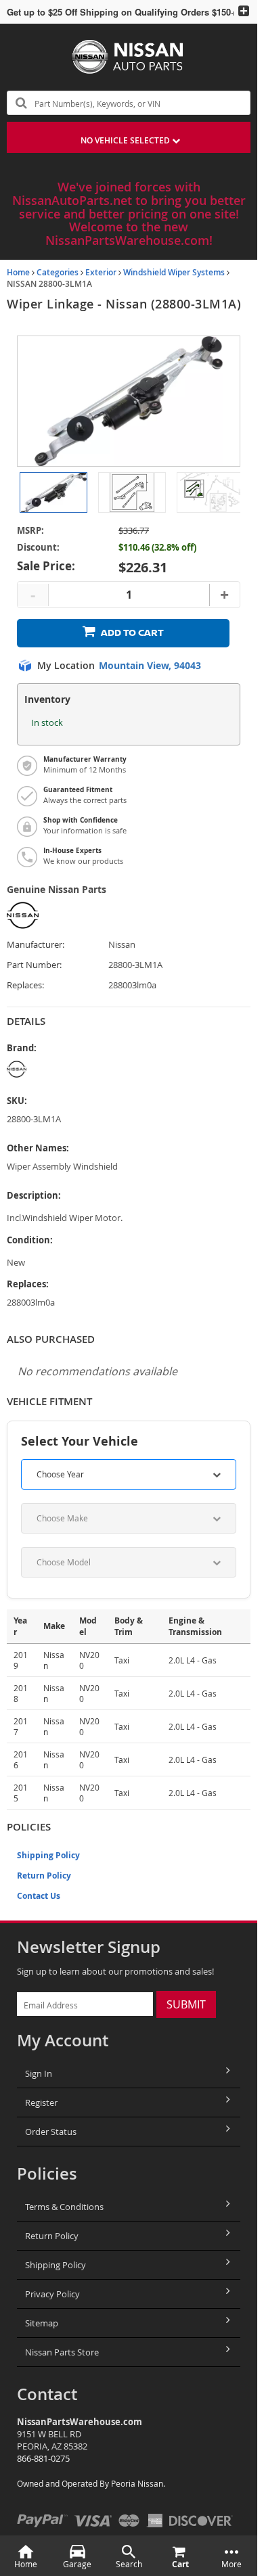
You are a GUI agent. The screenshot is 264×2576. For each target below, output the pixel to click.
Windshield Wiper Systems (174, 272)
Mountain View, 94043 (150, 666)
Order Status (51, 2132)
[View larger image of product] (53, 492)
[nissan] (65, 1069)
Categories (58, 272)
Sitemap (42, 2323)
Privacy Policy (52, 2294)
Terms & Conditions (64, 2207)
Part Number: (34, 965)
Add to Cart (132, 633)
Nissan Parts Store (62, 2352)
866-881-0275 (43, 2458)
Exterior (101, 272)
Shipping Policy (48, 1855)
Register (41, 2102)
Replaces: (25, 985)
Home (18, 272)
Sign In (39, 2073)
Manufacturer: (36, 945)
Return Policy (44, 1876)
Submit (186, 2004)
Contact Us (39, 1896)
